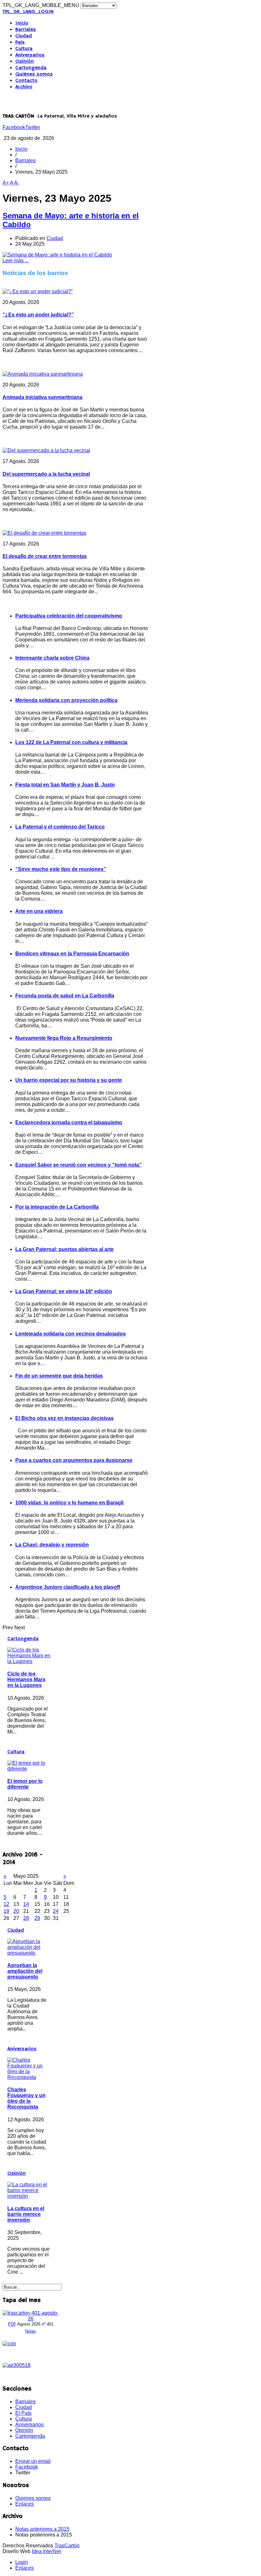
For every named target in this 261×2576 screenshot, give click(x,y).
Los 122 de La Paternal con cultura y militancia (71, 742)
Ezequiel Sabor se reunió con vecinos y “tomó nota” (78, 1165)
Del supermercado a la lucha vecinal (46, 474)
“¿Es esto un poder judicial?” (38, 315)
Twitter (33, 127)
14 (26, 1904)
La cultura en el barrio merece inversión (26, 2214)
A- (17, 183)
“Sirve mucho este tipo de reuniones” (61, 869)
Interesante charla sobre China (52, 658)
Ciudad (24, 36)
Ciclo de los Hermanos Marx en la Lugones (26, 1679)
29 (37, 1918)
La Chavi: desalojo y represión (52, 1545)
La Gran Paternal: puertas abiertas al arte (64, 1249)
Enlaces (25, 2504)
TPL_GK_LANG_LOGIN (28, 12)
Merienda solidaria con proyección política (66, 700)
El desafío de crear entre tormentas (45, 556)
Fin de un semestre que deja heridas (59, 1376)
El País (23, 2413)
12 (6, 1904)
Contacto (26, 81)
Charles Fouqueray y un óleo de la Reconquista (26, 2098)
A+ (6, 183)
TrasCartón (67, 2546)
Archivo (24, 87)
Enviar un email (33, 2461)
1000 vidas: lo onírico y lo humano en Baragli (69, 1503)
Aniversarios (30, 55)
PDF (12, 2324)
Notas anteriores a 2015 (42, 2529)
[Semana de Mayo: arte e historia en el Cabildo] (57, 255)
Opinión (25, 62)
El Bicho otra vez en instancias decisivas (64, 1418)
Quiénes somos (34, 74)
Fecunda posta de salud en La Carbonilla (65, 996)
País (20, 42)
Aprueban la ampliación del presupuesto (25, 1971)
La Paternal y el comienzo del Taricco (60, 827)
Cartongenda (31, 68)
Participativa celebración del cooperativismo (69, 616)
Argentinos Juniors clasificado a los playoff (68, 1587)
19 (6, 1911)
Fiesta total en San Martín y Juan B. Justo (65, 785)
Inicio (22, 23)
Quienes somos (33, 2498)
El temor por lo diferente (25, 1784)
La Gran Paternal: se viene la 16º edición (64, 1291)
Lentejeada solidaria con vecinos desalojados (71, 1334)
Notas (31, 2331)
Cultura (24, 49)
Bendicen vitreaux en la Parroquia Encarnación (72, 954)
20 (16, 1911)
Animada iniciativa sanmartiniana (42, 397)
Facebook (14, 127)
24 (56, 1911)
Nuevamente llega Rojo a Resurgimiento (64, 1038)
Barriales (26, 30)
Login (22, 2562)
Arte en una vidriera (39, 911)
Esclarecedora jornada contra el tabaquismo (69, 1122)
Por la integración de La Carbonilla (57, 1207)
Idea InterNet (46, 2551)
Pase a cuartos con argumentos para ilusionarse (74, 1460)
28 (26, 1918)
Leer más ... (16, 260)
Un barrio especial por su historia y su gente (69, 1080)
